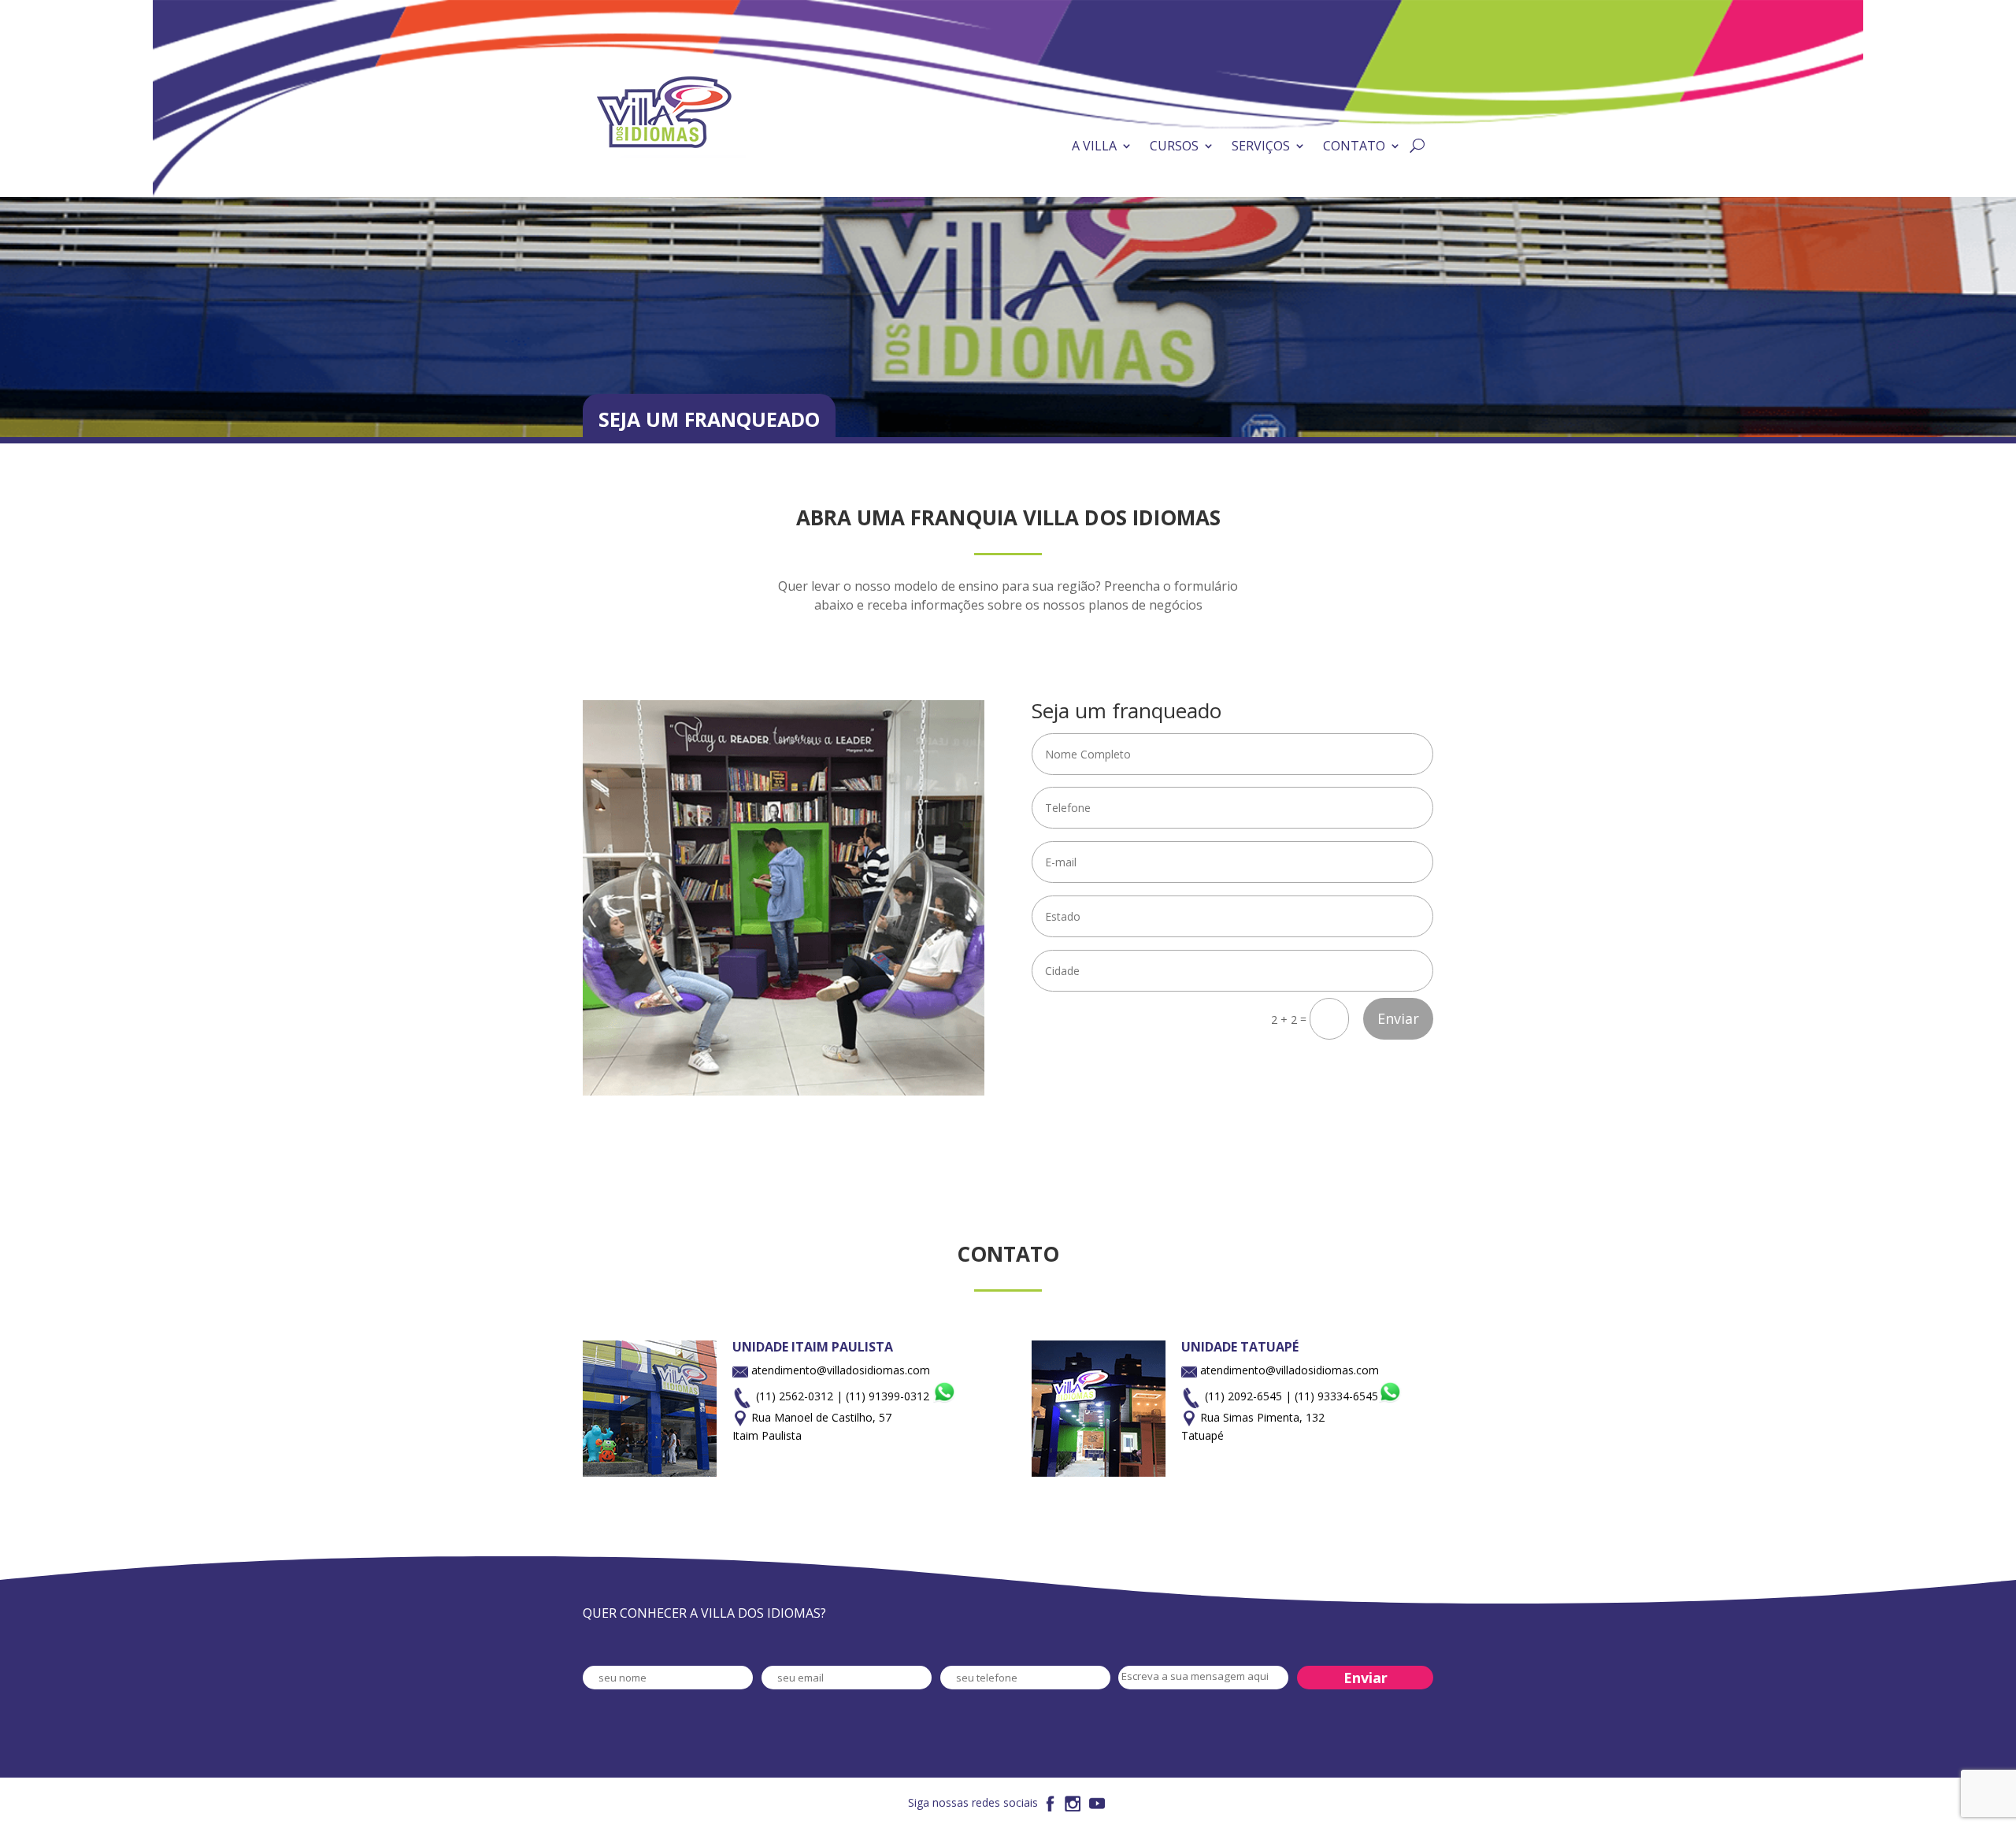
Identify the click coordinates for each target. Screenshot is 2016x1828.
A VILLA (1094, 146)
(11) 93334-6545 (1336, 1396)
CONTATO (1354, 146)
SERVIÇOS (1261, 146)
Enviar (1398, 1018)
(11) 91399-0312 (889, 1396)
